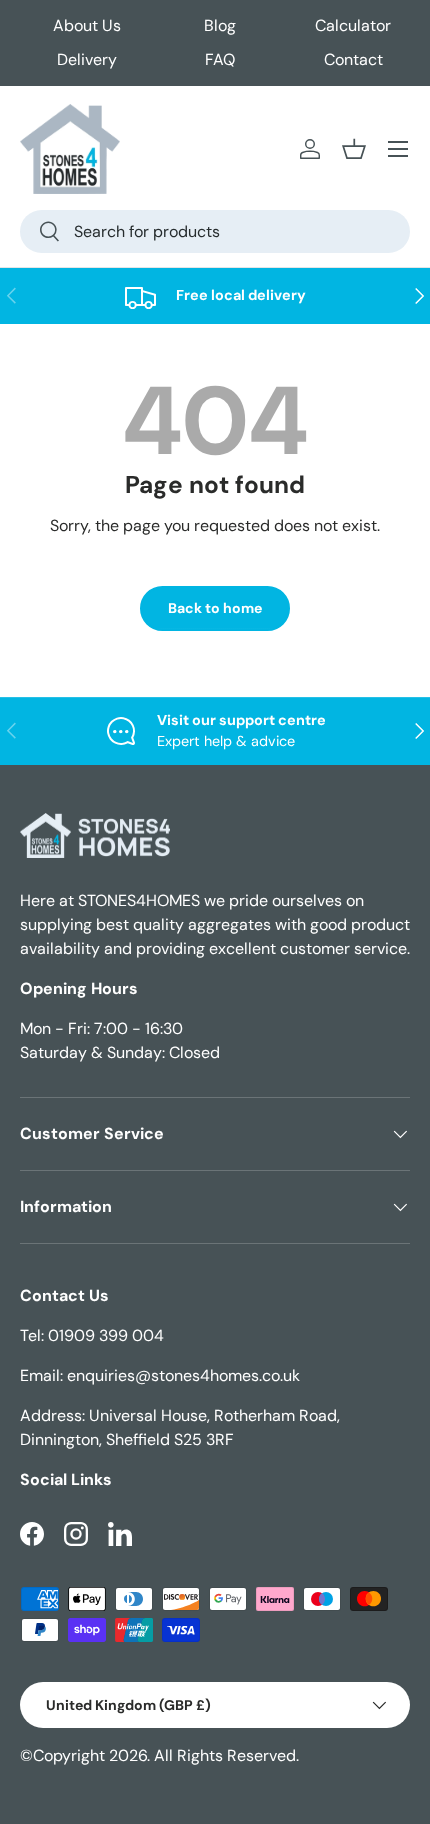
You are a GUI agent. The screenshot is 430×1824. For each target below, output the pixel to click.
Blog (220, 25)
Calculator (353, 25)
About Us (87, 25)
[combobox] (215, 231)
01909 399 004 (106, 1335)
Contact (353, 59)
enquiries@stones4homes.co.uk (183, 1375)
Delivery (87, 59)
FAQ (220, 59)
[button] (354, 149)
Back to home (215, 608)
